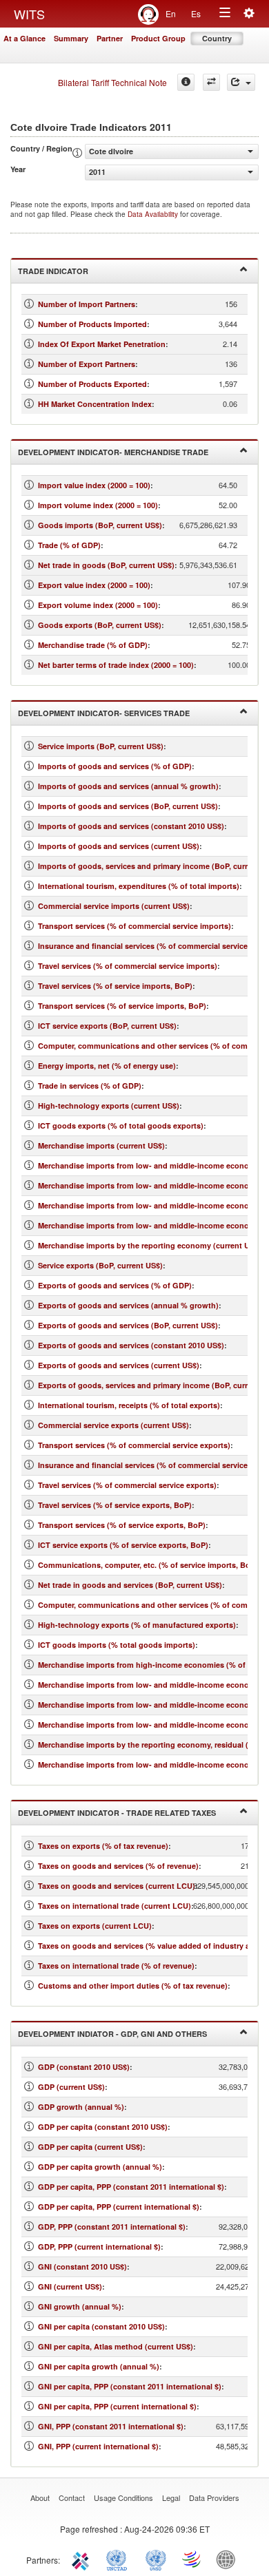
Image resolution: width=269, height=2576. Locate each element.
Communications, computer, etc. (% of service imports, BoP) (148, 1565)
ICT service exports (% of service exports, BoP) (123, 1545)
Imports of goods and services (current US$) (119, 846)
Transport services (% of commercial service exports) (134, 1445)
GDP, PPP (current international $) (99, 2247)
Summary (71, 38)
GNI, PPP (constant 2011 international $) (111, 2426)
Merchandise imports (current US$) (101, 1145)
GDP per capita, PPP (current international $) (119, 2207)
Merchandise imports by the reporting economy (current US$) (150, 1245)
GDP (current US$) (71, 2087)
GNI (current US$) (70, 2286)
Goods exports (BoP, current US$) (100, 625)
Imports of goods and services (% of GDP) (115, 766)
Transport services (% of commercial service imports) (134, 926)
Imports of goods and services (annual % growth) (128, 786)
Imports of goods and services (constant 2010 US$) (131, 826)
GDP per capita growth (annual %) (100, 2167)
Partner (110, 38)
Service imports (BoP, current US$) (101, 746)
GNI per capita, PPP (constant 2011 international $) (130, 2386)
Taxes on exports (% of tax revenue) (103, 1846)
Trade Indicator (53, 271)
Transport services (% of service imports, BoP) (122, 1006)
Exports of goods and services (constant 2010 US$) (131, 1345)
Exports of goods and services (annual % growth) (128, 1305)
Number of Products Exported (92, 384)
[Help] (186, 82)
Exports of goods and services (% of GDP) (115, 1285)
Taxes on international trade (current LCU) (114, 1906)
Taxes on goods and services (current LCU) (117, 1886)
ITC (83, 2559)
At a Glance (24, 38)
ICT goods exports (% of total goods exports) (121, 1125)
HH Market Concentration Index (95, 404)
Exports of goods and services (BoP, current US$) (128, 1325)
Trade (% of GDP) (69, 545)
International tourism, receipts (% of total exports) (129, 1405)
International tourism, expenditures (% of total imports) (139, 886)
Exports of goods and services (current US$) (119, 1365)
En (171, 13)
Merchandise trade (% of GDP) (93, 645)
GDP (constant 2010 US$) (84, 2067)
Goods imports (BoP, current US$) (100, 525)
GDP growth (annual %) (81, 2107)
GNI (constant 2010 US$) (82, 2266)
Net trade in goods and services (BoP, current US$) (130, 1585)
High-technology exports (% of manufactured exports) (137, 1625)
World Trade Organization (192, 2559)
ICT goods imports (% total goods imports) (117, 1645)
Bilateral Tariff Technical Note (112, 82)
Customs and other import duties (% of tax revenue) (133, 1986)
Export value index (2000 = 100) (94, 585)
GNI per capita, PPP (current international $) (117, 2406)
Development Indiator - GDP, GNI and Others (112, 2034)
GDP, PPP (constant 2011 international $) (112, 2227)
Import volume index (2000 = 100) (98, 505)
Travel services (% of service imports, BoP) (115, 986)
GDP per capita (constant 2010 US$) (103, 2127)
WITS (29, 14)
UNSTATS (156, 2559)
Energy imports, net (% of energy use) (107, 1066)
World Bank (229, 2559)
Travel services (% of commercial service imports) (128, 966)
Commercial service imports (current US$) (114, 906)
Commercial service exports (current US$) (113, 1425)
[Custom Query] (211, 82)
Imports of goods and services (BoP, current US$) (128, 806)
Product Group (158, 38)
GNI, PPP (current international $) (98, 2446)
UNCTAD (119, 2559)
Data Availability (154, 214)
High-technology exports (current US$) (109, 1106)
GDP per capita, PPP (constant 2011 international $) (131, 2187)
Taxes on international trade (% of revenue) (116, 1966)
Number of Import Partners (87, 304)
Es (196, 13)
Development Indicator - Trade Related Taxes (117, 1813)
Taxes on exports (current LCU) (95, 1926)
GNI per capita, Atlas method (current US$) (116, 2346)
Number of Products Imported (92, 324)
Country (217, 38)
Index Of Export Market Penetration (102, 344)
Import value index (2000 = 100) (94, 485)
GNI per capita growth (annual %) (99, 2366)
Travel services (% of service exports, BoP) (115, 1505)
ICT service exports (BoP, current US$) (107, 1026)
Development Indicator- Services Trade (104, 713)
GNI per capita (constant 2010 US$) (101, 2326)
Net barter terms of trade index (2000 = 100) (116, 665)
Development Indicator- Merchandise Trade (113, 452)
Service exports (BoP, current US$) (100, 1265)
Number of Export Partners (87, 364)
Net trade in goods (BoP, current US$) (106, 565)
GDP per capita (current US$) (90, 2147)
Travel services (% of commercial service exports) (127, 1485)
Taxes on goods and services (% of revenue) (118, 1866)
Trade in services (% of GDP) (90, 1086)
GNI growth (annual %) (80, 2306)
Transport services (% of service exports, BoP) (122, 1525)
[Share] (241, 82)
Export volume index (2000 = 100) (98, 605)
